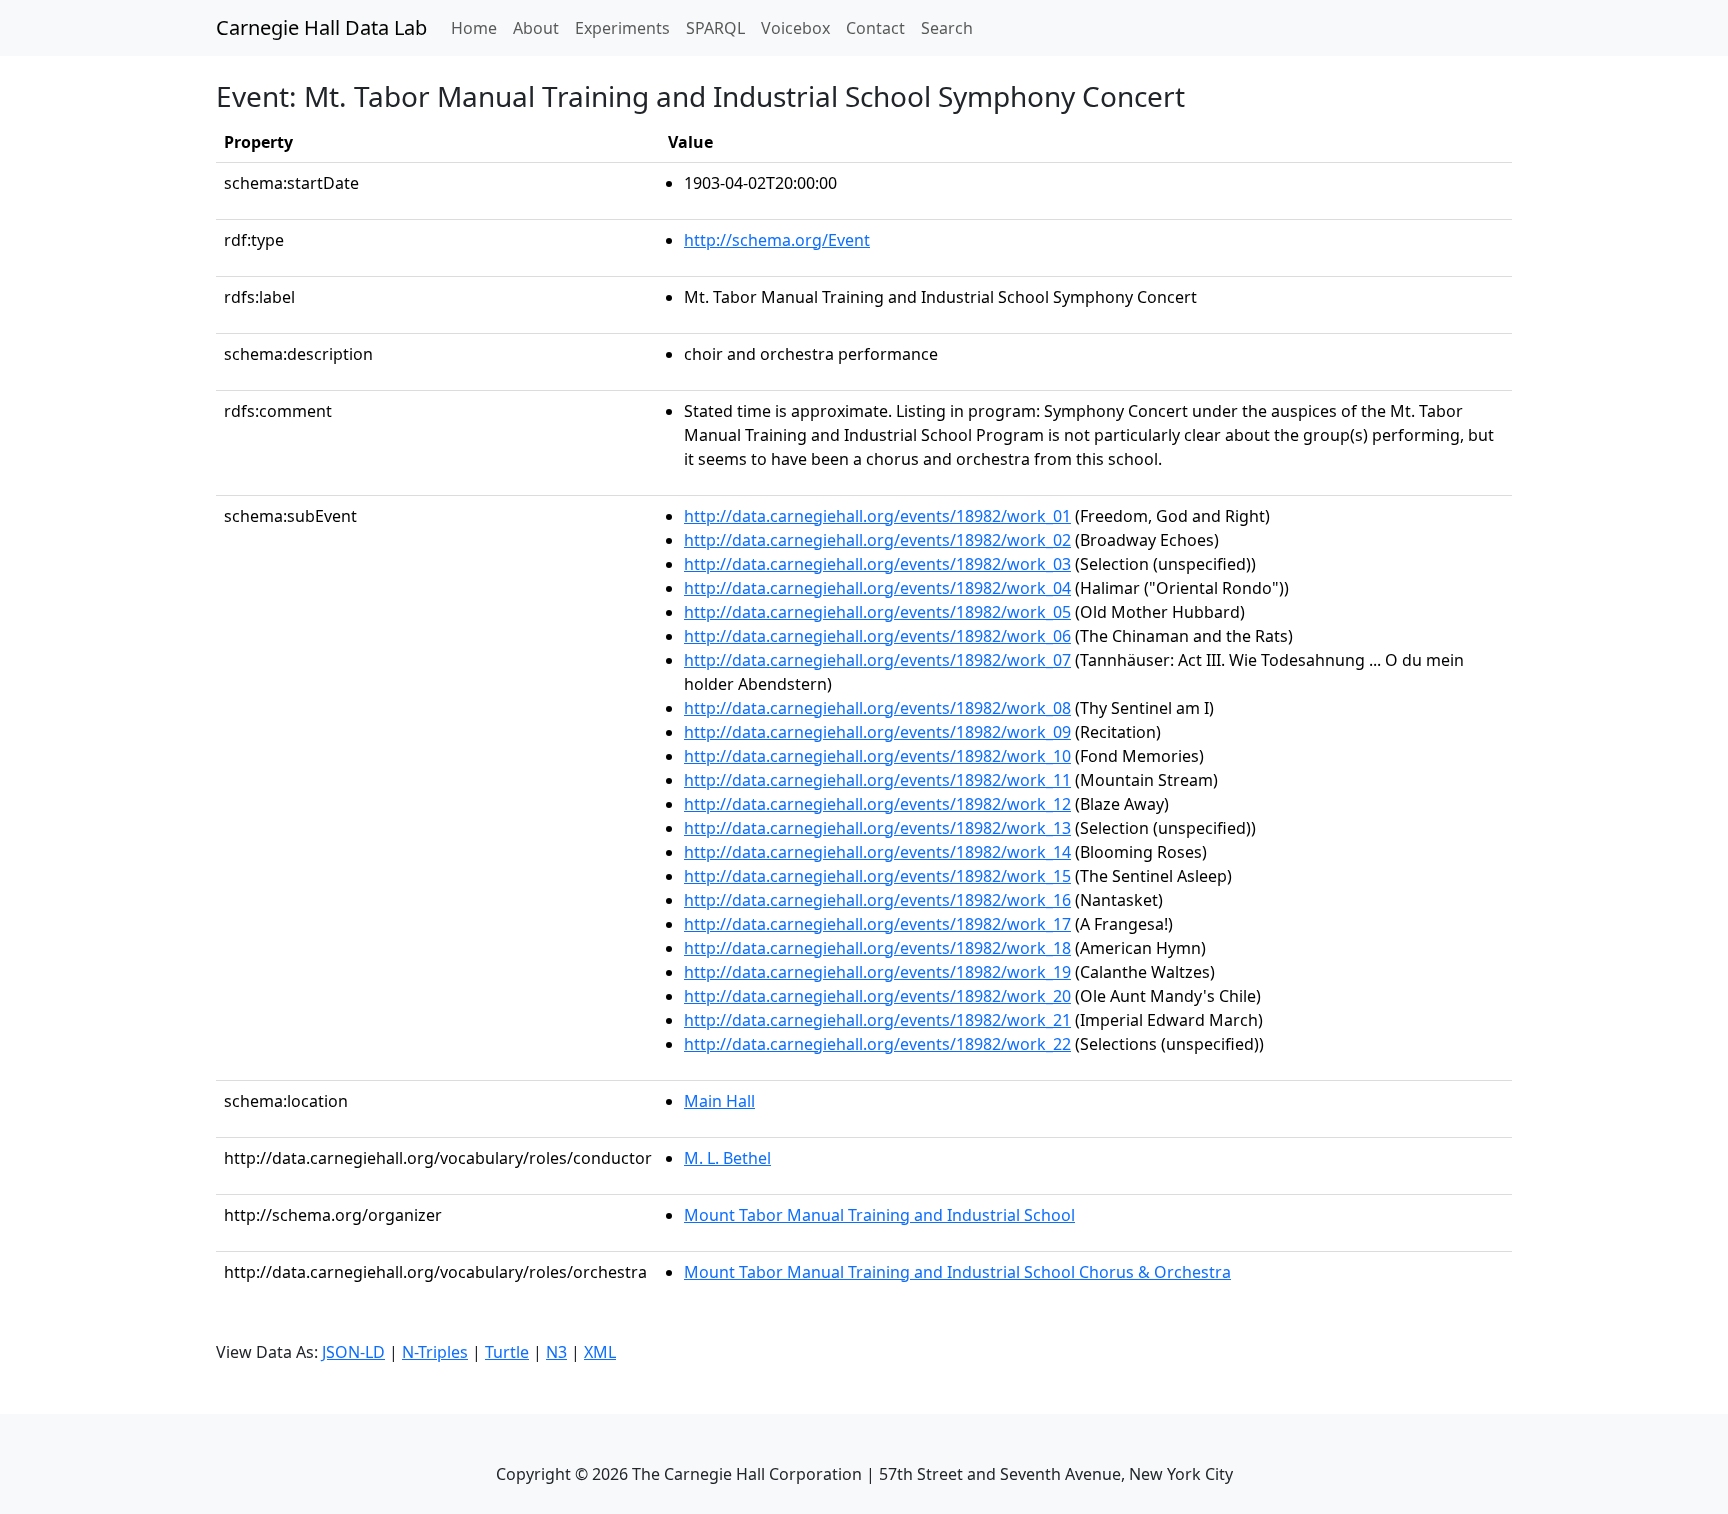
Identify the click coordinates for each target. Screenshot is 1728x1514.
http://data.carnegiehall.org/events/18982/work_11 (877, 780)
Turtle (507, 1352)
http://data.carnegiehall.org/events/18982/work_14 (877, 852)
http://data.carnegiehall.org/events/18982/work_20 (877, 996)
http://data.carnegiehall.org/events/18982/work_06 (877, 636)
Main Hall (719, 1101)
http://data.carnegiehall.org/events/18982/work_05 (877, 612)
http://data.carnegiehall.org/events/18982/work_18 (877, 948)
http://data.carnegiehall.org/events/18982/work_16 (877, 900)
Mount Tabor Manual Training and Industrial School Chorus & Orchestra (957, 1272)
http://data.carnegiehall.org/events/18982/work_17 (877, 924)
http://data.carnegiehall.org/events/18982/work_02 (877, 540)
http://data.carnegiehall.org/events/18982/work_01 (877, 516)
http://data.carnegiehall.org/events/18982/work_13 (877, 828)
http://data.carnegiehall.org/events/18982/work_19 (877, 972)
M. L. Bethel (727, 1158)
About (536, 28)
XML (600, 1352)
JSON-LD (353, 1352)
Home (478, 27)
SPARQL (715, 28)
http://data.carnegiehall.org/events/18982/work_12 (877, 804)
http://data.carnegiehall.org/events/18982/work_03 (877, 564)
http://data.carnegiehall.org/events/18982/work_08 (877, 708)
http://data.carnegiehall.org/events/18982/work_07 (877, 660)
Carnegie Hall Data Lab (321, 27)
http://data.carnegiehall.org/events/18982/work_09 (877, 732)
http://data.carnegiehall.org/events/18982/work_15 (877, 876)
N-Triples (435, 1352)
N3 (556, 1352)
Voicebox (795, 28)
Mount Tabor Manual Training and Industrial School (879, 1215)
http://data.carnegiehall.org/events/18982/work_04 (877, 588)
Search (947, 28)
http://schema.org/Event (777, 240)
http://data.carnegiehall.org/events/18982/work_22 (877, 1044)
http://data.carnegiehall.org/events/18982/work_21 (877, 1020)
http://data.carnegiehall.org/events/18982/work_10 (877, 756)
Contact (875, 28)
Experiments (622, 28)
